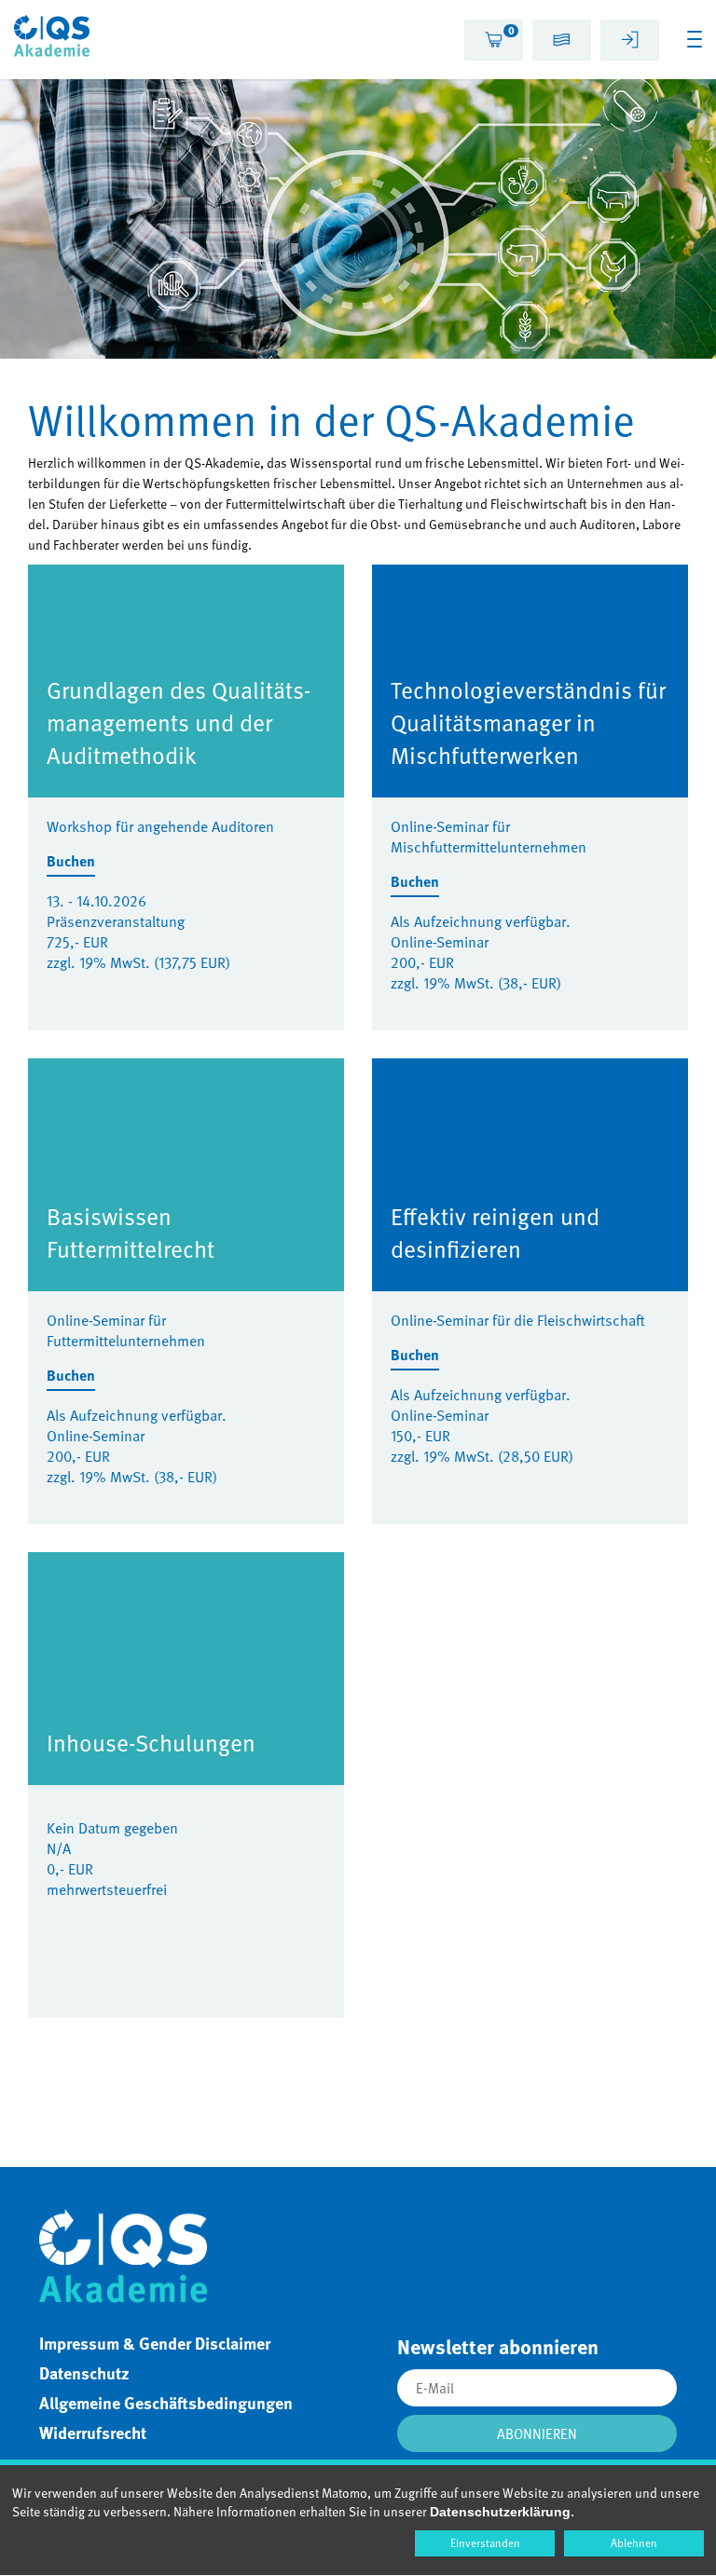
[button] (562, 42)
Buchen (71, 861)
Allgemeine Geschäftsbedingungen (166, 2403)
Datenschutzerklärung (500, 2512)
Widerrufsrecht (93, 2433)
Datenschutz (84, 2373)
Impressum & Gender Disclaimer (155, 2343)
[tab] (494, 40)
